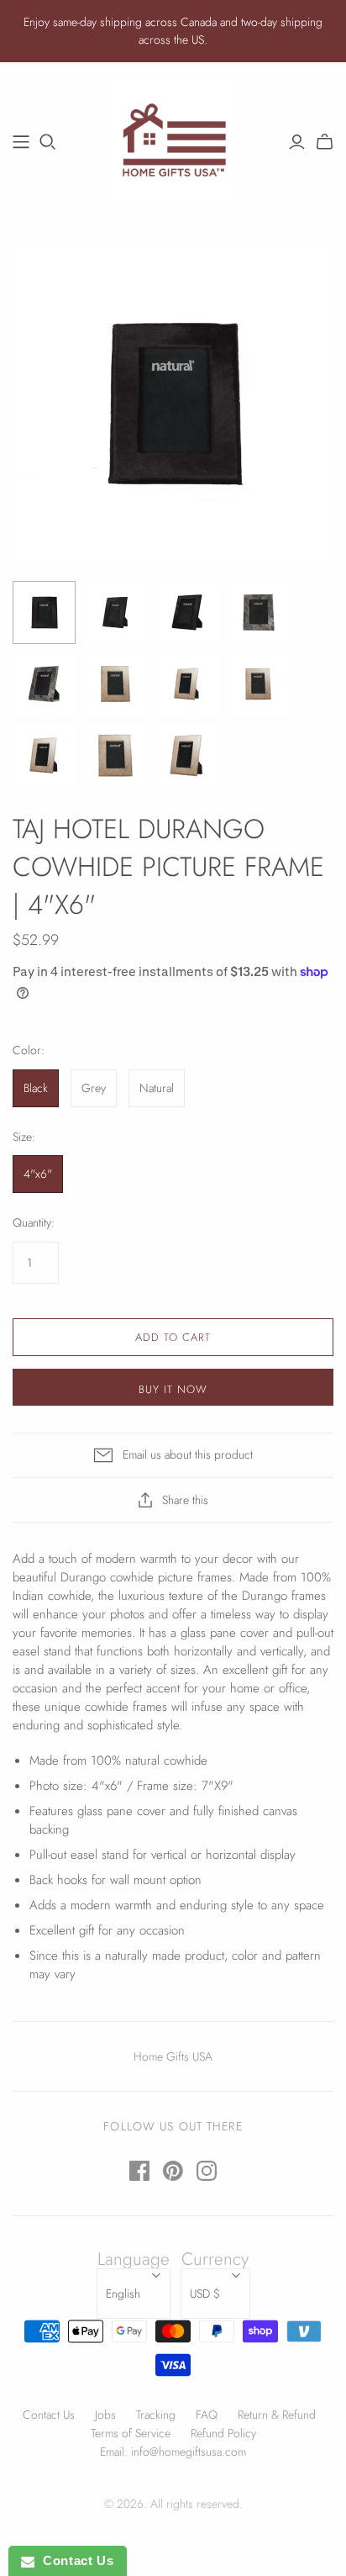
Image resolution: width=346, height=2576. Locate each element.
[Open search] (48, 142)
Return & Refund (277, 2415)
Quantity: (34, 1223)
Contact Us (49, 2415)
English (123, 2294)
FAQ (207, 2415)
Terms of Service (131, 2433)
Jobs (105, 2415)
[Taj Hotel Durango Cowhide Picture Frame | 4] (44, 612)
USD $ (205, 2294)
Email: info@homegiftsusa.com (173, 2452)
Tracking (156, 2415)
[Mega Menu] (21, 142)
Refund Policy (223, 2433)
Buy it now (173, 1389)
